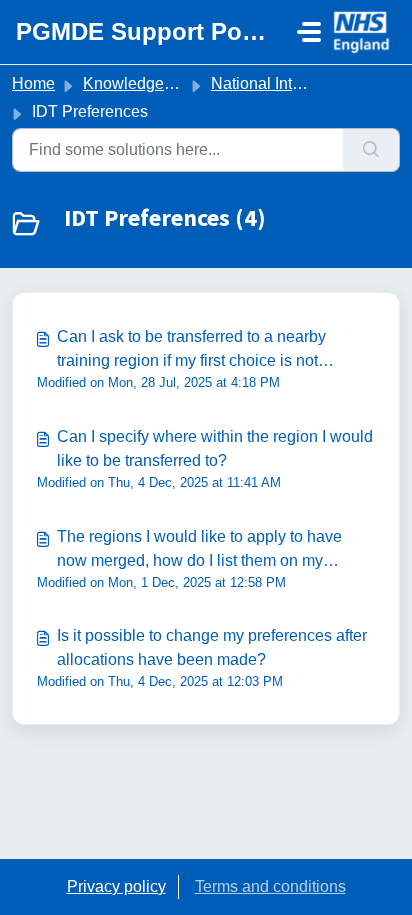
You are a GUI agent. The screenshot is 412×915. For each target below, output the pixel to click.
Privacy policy (116, 886)
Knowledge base (143, 83)
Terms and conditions (270, 886)
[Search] (371, 150)
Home (33, 83)
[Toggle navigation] (309, 32)
